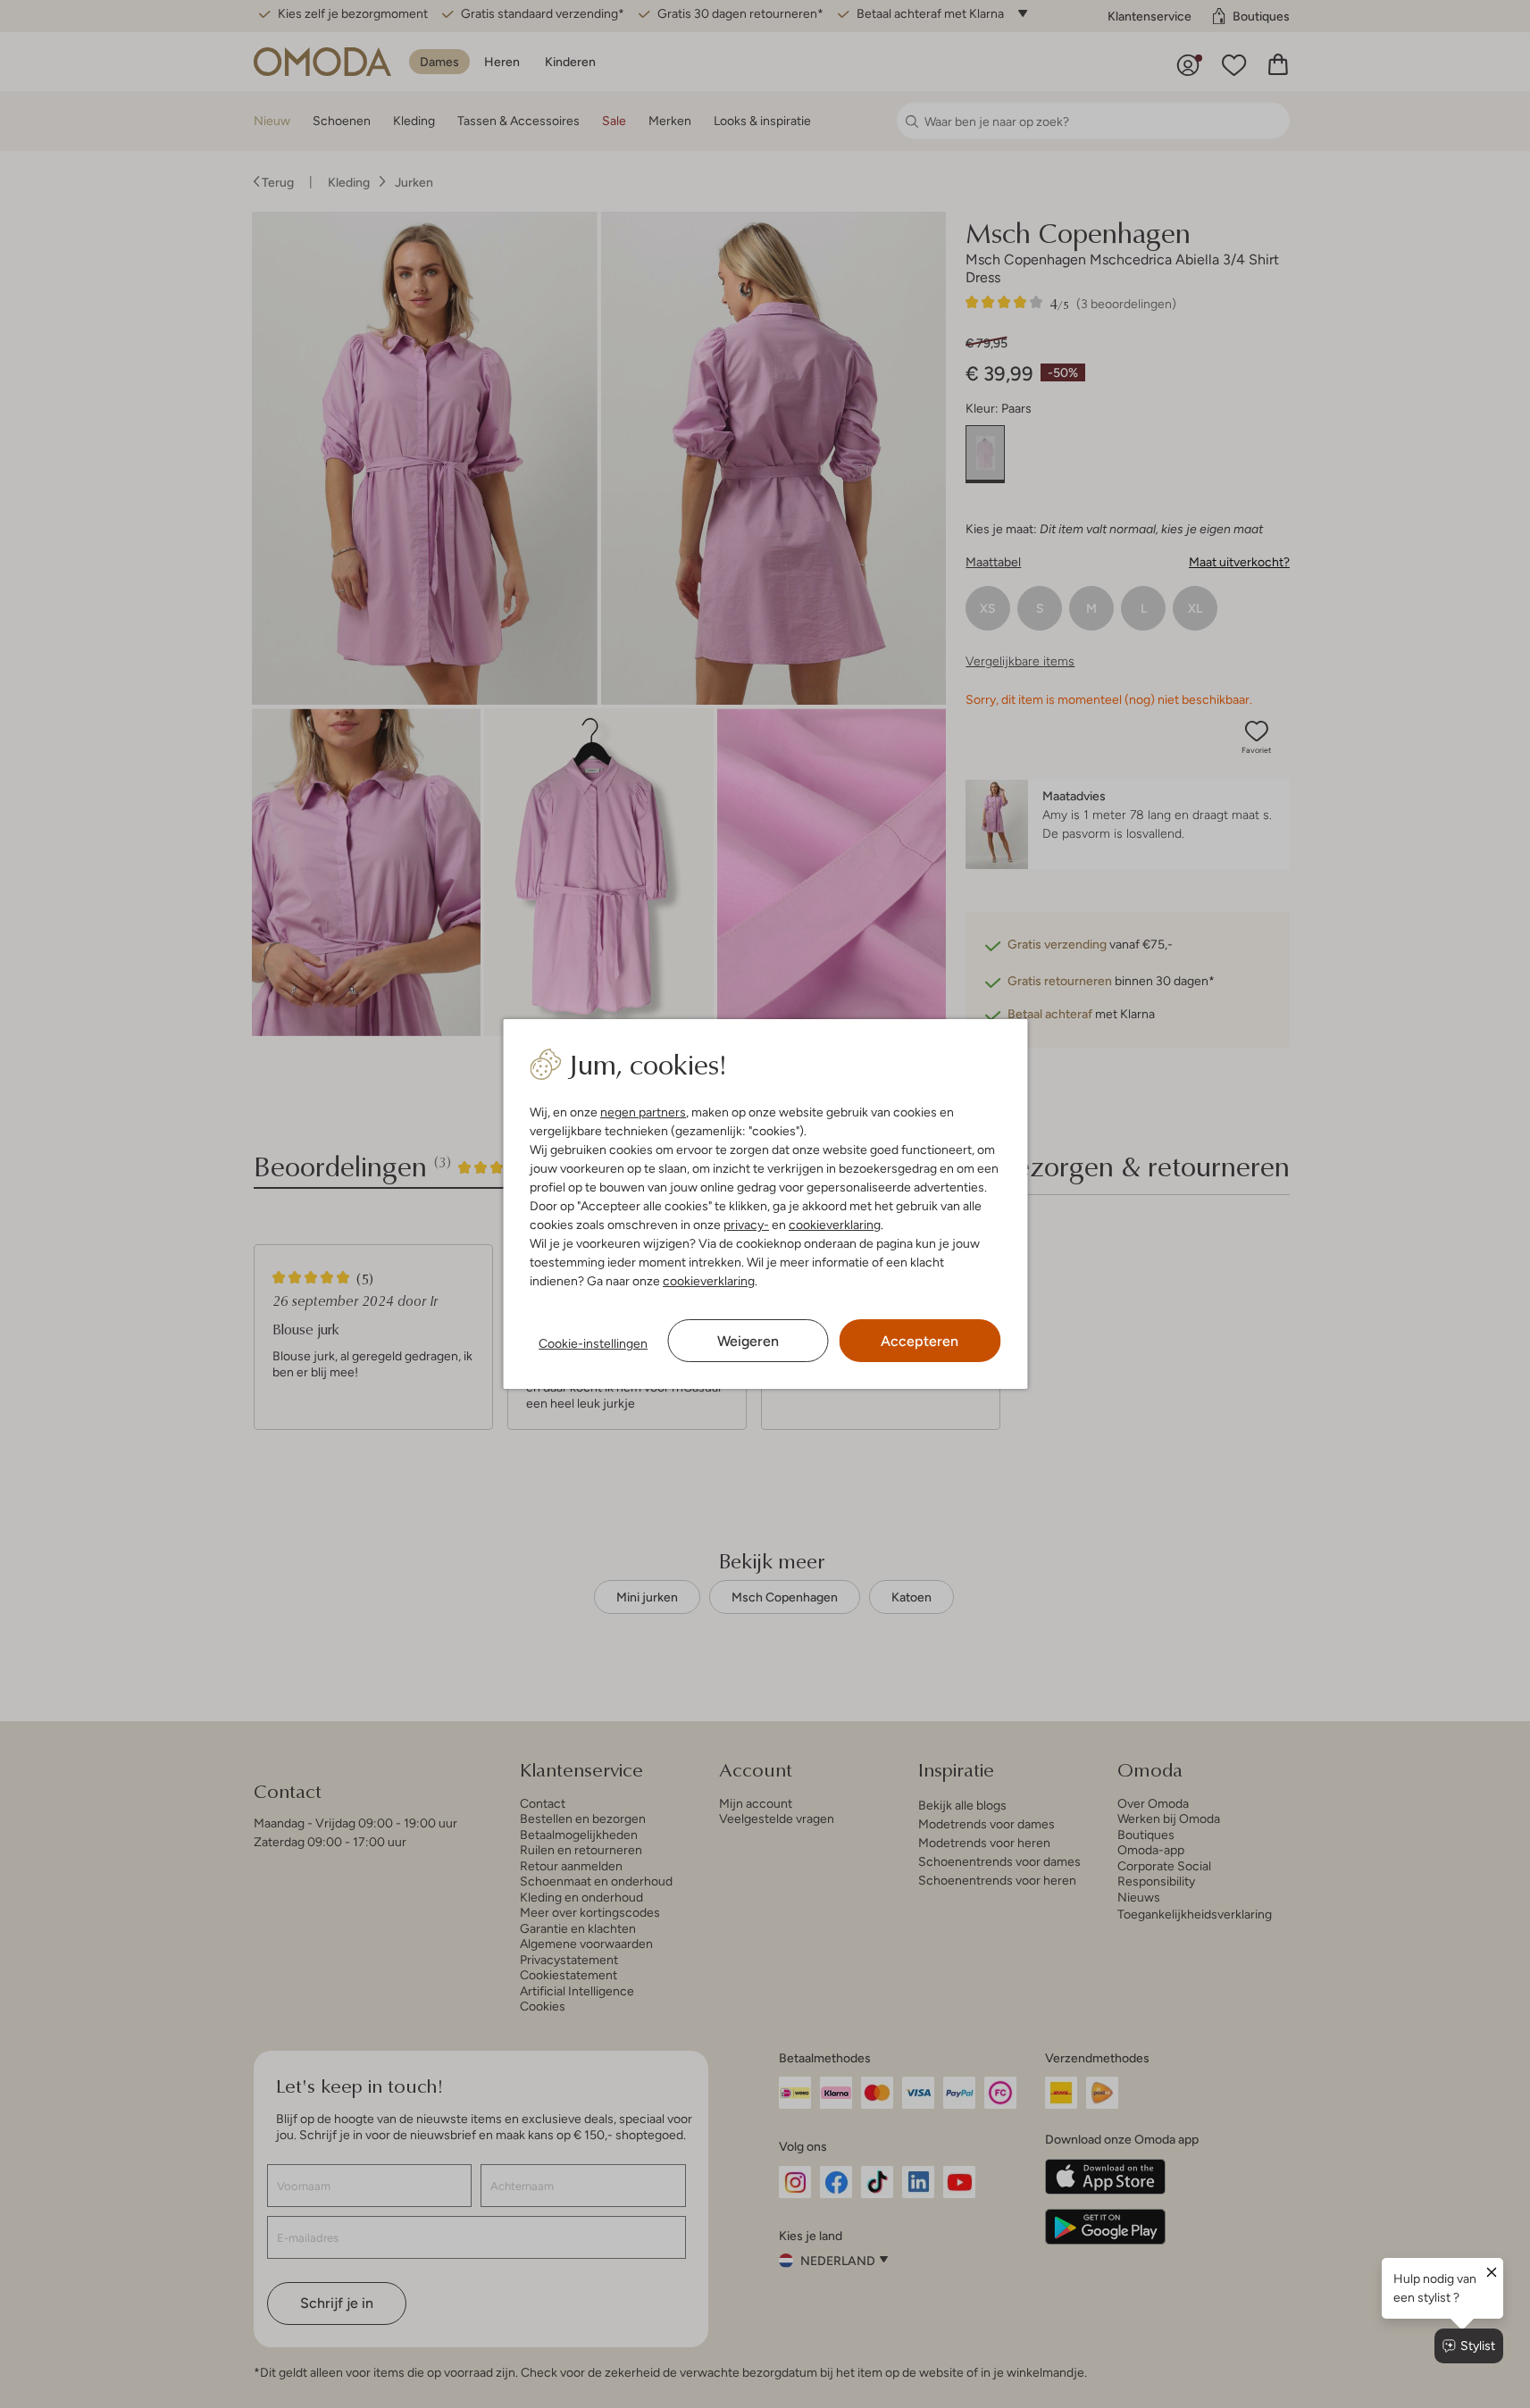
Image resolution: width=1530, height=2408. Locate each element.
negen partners (643, 1112)
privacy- (746, 1225)
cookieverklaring (835, 1225)
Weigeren (748, 1341)
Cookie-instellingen (593, 1343)
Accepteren (920, 1341)
